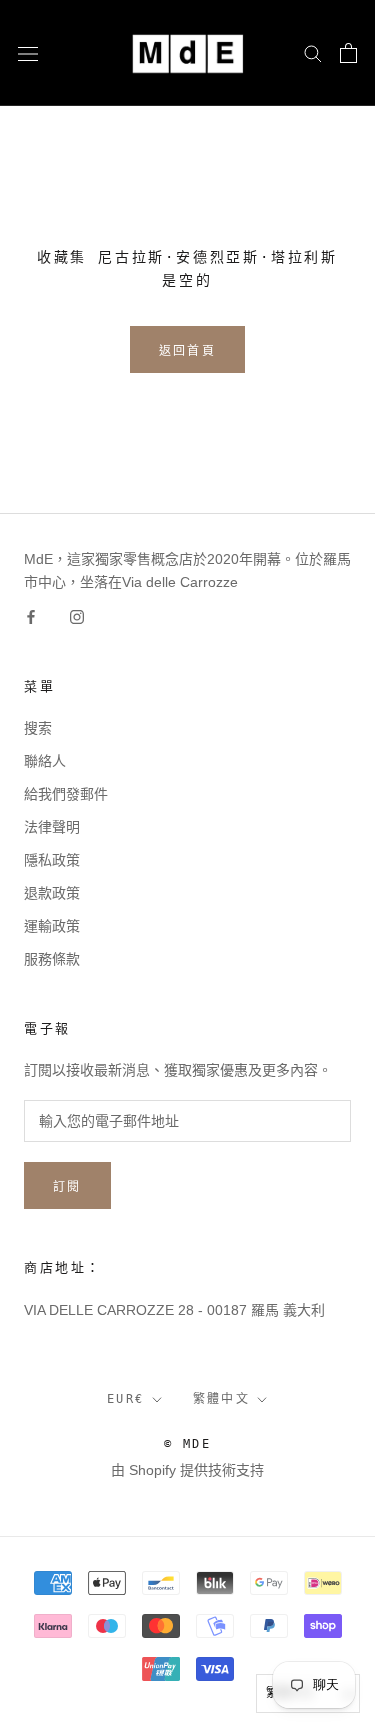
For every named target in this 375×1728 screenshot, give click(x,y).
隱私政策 (52, 860)
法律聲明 (52, 827)
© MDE (187, 1444)
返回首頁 (188, 351)
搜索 (38, 728)
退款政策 (52, 893)
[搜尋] (313, 52)
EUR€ (126, 1399)
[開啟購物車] (348, 53)
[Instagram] (77, 616)
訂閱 (67, 1187)
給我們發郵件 (66, 794)
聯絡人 (45, 761)
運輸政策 (52, 926)
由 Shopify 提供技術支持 (187, 1470)
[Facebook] (31, 616)
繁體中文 (222, 1399)
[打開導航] (28, 52)
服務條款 (52, 959)
